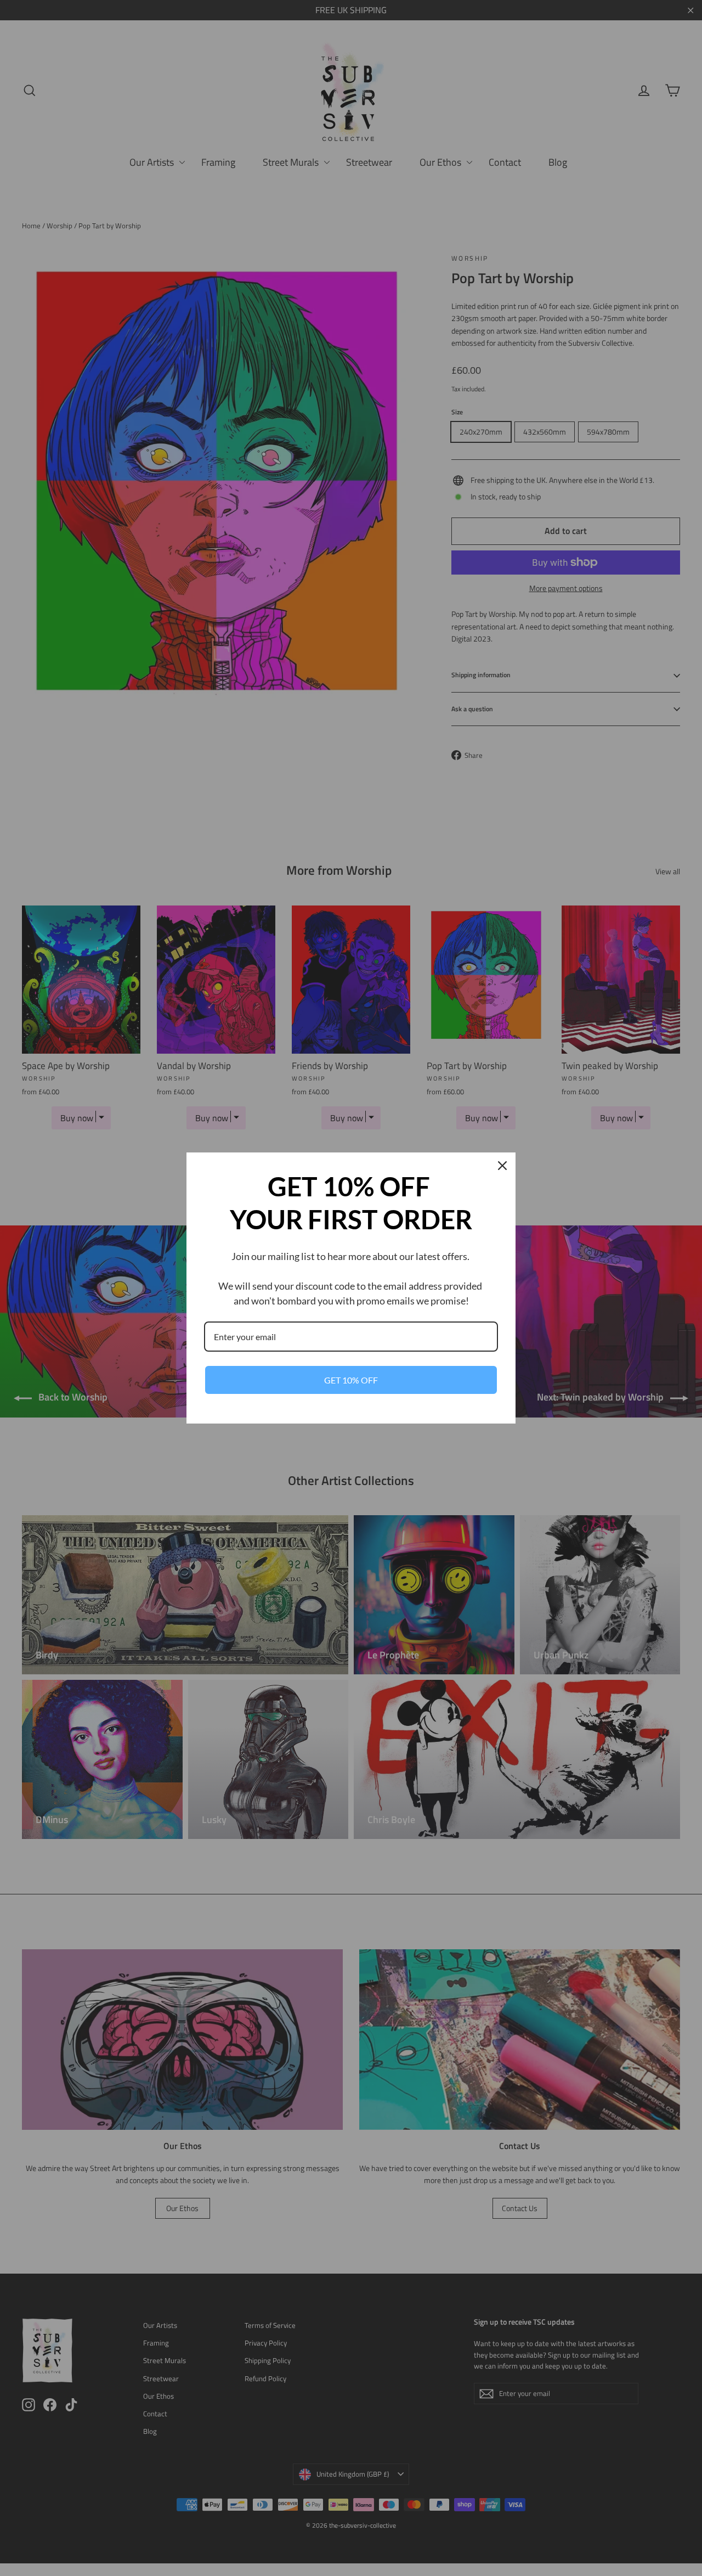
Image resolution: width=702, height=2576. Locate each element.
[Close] (502, 1166)
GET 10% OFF (351, 1380)
